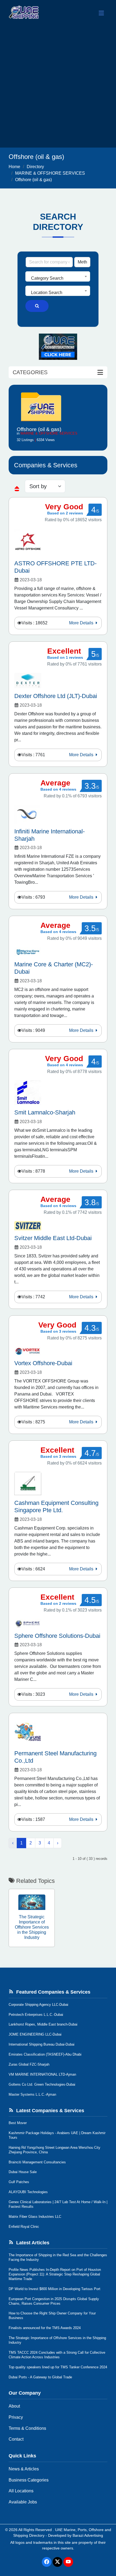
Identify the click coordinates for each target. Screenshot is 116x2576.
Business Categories (29, 2480)
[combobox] (58, 276)
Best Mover (18, 2123)
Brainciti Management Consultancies (37, 2162)
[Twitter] (57, 2562)
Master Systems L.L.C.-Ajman (32, 2094)
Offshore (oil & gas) (33, 180)
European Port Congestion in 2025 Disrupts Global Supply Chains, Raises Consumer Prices (54, 2301)
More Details (82, 623)
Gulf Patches (19, 2182)
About (14, 2406)
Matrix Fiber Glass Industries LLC (35, 2217)
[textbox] (58, 278)
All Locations (21, 2491)
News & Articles (24, 2469)
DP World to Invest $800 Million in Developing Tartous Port (54, 2289)
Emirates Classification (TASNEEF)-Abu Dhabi (45, 2054)
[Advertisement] (58, 87)
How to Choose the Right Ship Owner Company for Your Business (52, 2316)
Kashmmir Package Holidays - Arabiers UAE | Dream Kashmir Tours (57, 2135)
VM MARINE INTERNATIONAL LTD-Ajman (42, 2074)
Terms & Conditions (27, 2428)
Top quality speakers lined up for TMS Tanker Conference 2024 (58, 2367)
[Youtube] (68, 2562)
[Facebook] (47, 2562)
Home (14, 167)
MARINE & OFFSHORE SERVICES (50, 173)
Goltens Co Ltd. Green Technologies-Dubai (42, 2084)
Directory (35, 167)
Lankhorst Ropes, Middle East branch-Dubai (43, 2024)
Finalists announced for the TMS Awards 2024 (45, 2328)
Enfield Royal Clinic (24, 2227)
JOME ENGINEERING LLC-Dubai (35, 2034)
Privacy (16, 2417)
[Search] (37, 306)
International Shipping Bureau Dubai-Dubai (42, 2044)
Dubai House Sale (23, 2172)
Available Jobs (23, 2502)
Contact (16, 2439)
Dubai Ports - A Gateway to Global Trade (40, 2377)
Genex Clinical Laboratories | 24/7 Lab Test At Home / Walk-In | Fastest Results (58, 2204)
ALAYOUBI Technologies (28, 2192)
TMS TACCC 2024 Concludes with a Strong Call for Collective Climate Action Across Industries (57, 2355)
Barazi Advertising (88, 2535)
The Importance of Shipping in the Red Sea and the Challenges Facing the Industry (58, 2257)
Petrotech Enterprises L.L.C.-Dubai (36, 2015)
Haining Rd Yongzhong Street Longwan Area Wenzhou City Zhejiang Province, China (54, 2150)
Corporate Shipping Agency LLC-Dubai (38, 2005)
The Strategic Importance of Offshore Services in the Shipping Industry (57, 2340)
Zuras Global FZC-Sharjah (29, 2064)
